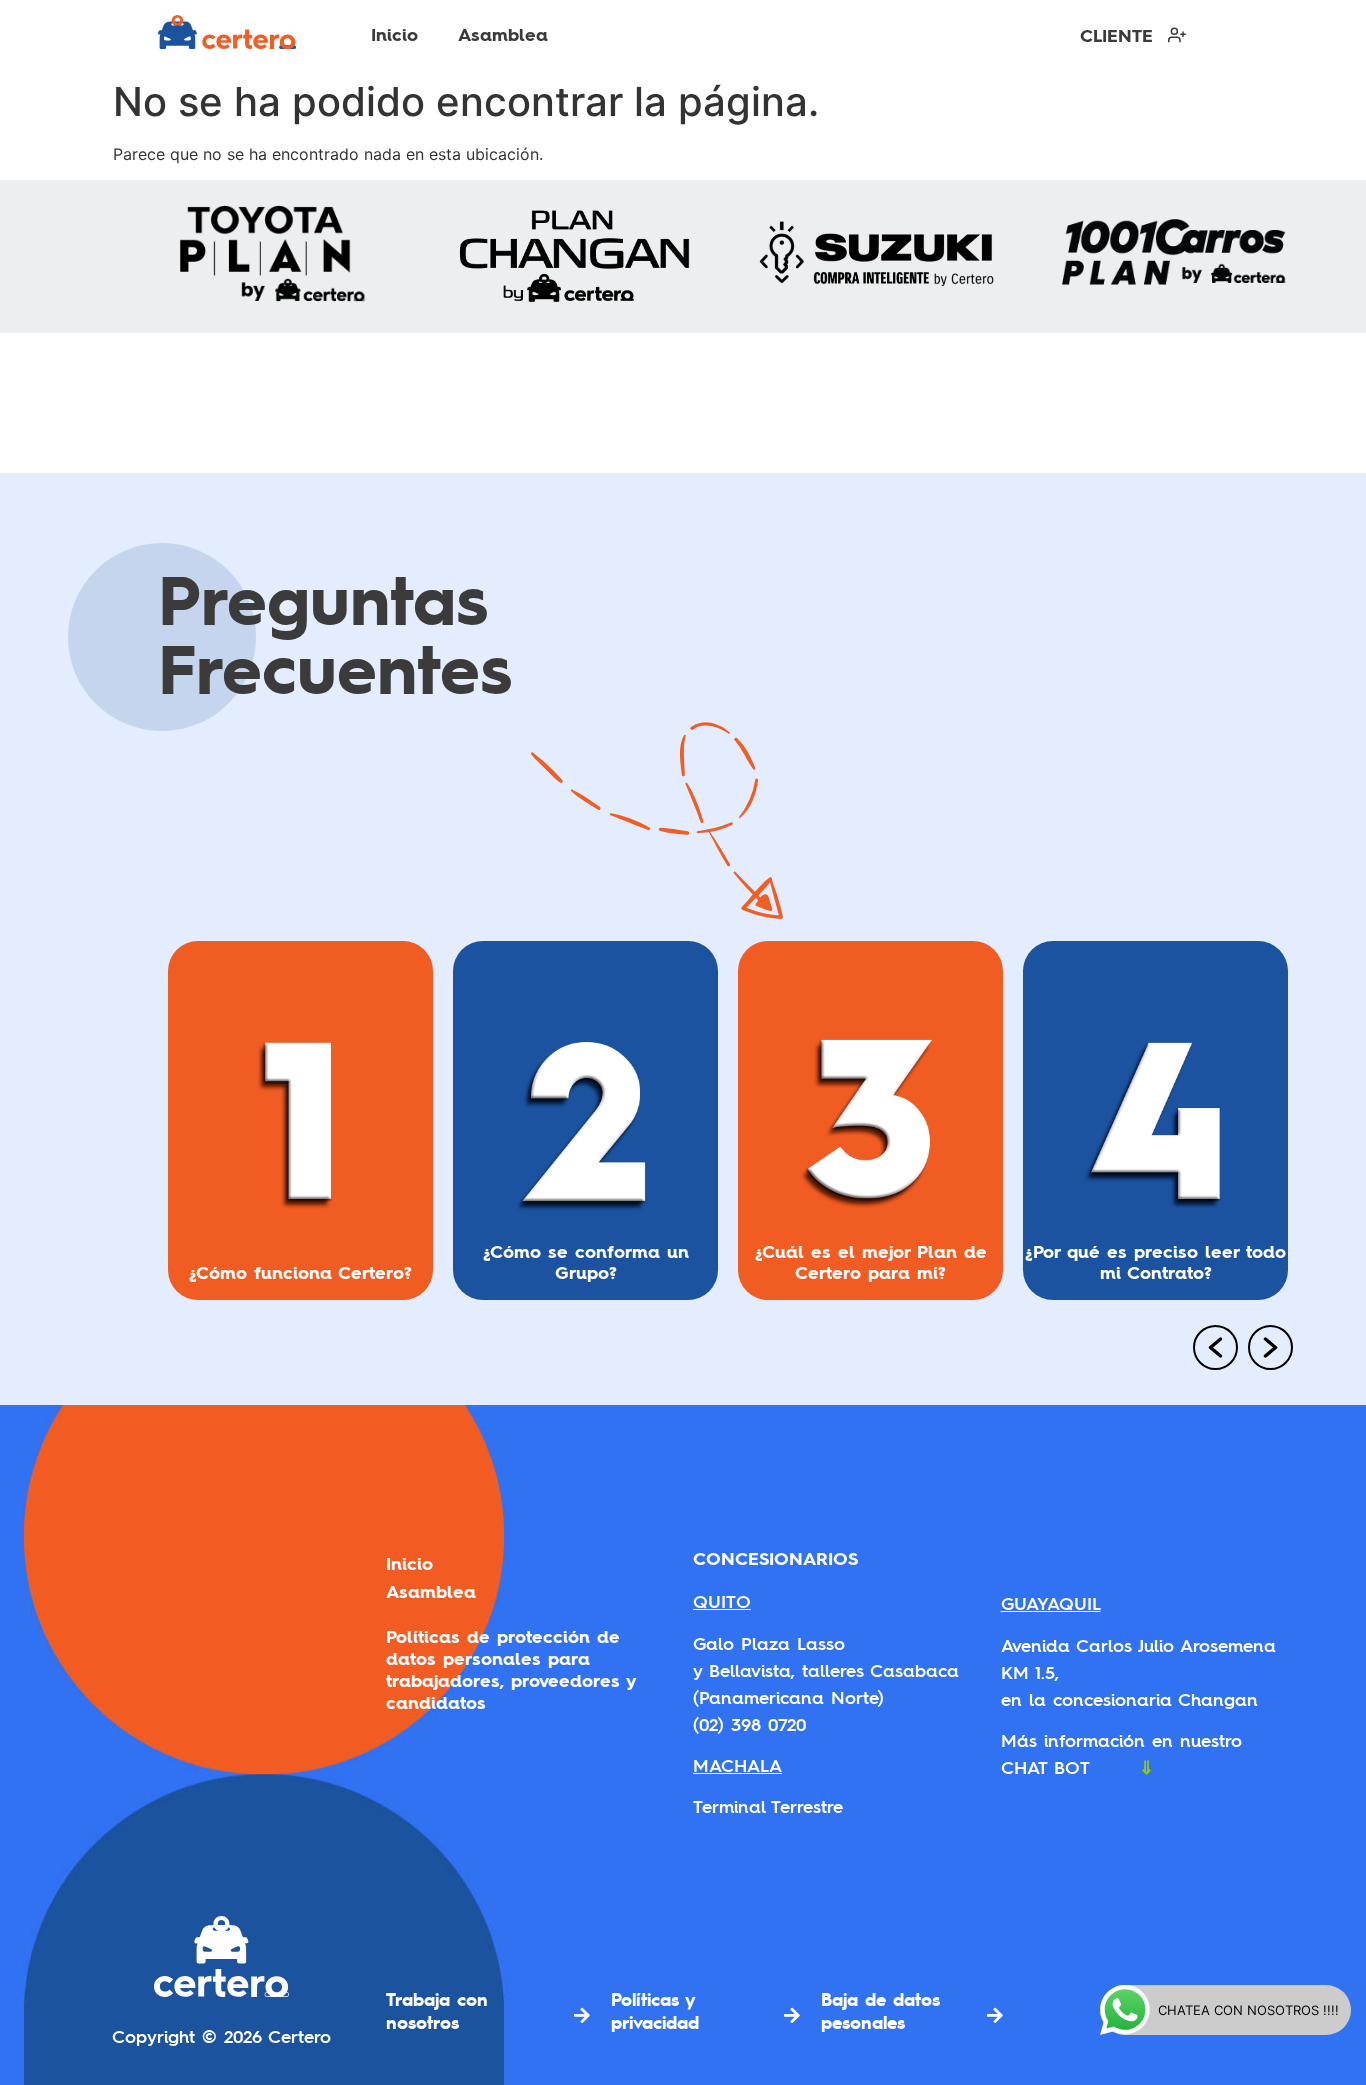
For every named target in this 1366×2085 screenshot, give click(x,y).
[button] (1208, 1350)
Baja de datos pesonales (880, 2010)
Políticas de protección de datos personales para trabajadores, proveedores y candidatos (510, 1670)
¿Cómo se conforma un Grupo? (586, 1261)
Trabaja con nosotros (437, 2010)
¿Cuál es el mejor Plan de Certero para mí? (871, 1261)
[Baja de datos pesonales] (995, 2015)
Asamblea (503, 34)
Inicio (394, 34)
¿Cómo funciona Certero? (300, 1271)
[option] (300, 1128)
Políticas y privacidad (655, 2010)
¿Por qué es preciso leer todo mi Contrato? (1155, 1261)
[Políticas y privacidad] (792, 2015)
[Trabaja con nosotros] (582, 2015)
